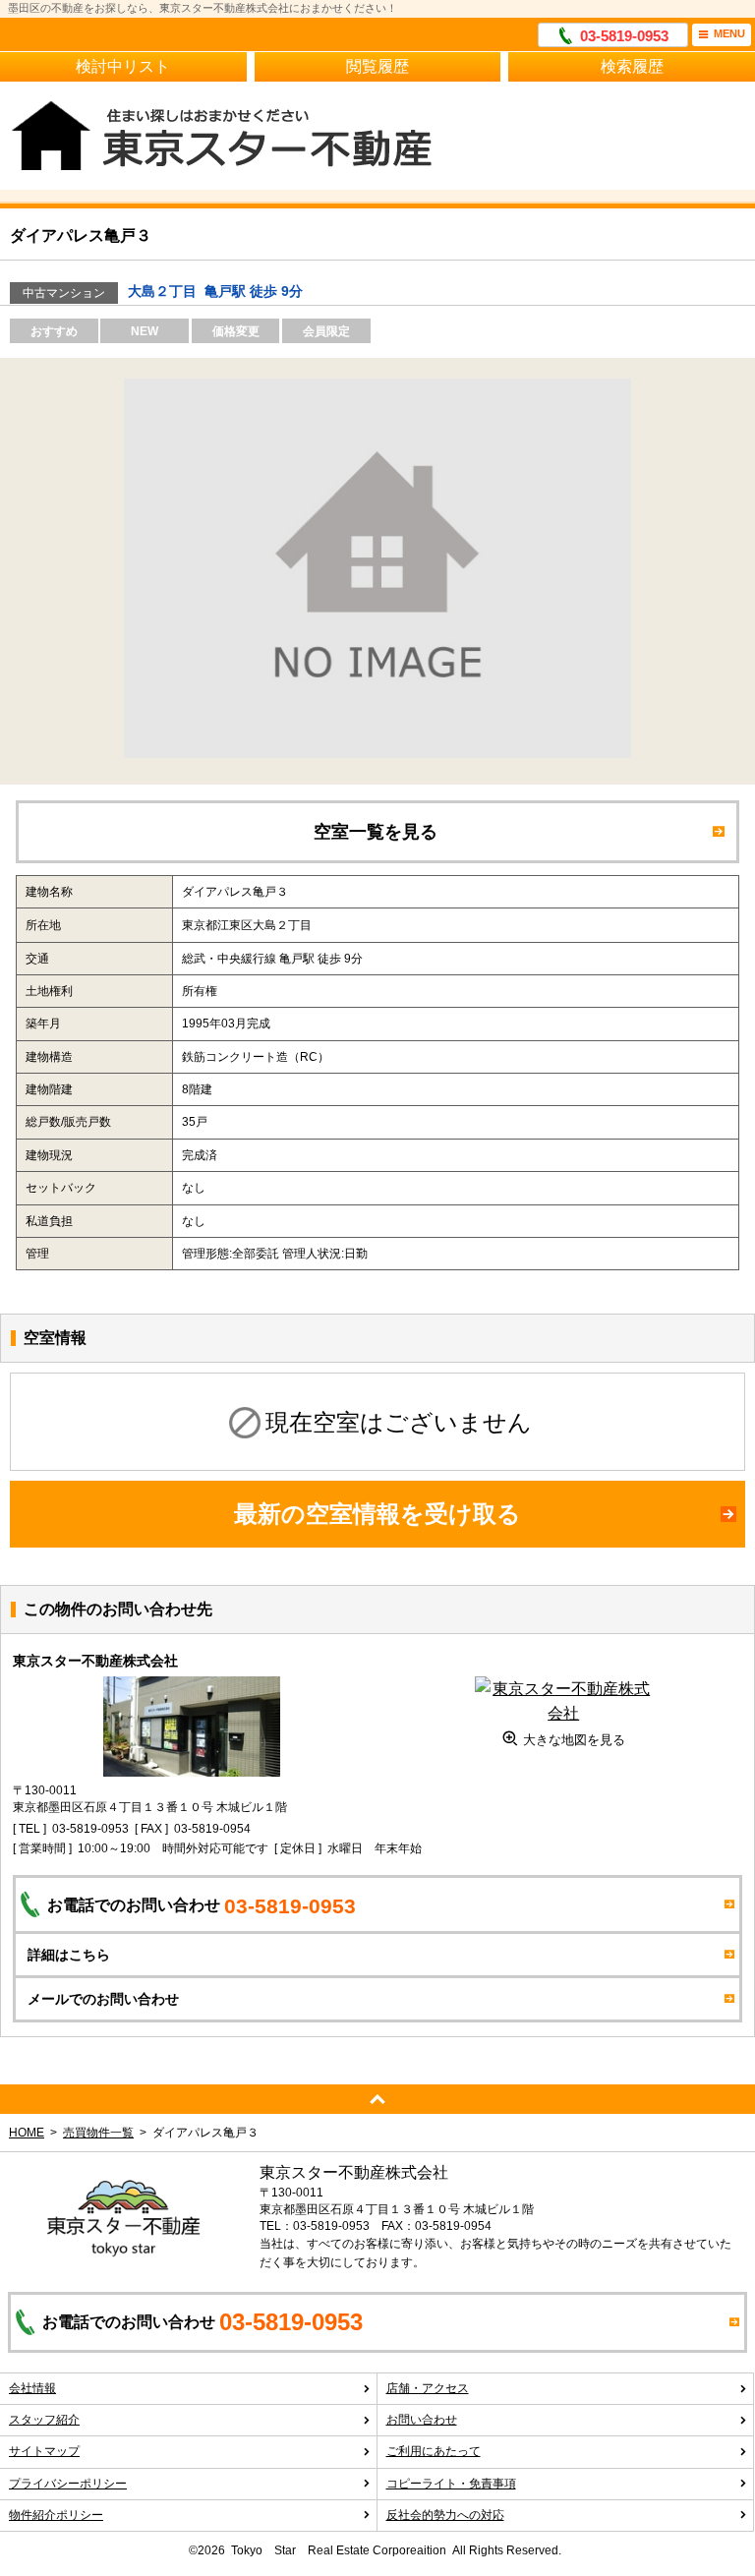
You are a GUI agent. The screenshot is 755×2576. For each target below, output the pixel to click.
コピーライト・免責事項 (451, 2484)
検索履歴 (632, 66)
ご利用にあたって (434, 2451)
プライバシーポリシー (68, 2484)
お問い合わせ (422, 2420)
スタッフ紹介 (44, 2420)
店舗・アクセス (428, 2388)
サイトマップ (44, 2451)
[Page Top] (377, 2099)
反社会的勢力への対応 (445, 2515)
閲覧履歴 (377, 66)
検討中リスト (123, 66)
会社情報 (32, 2388)
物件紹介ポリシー (56, 2515)
